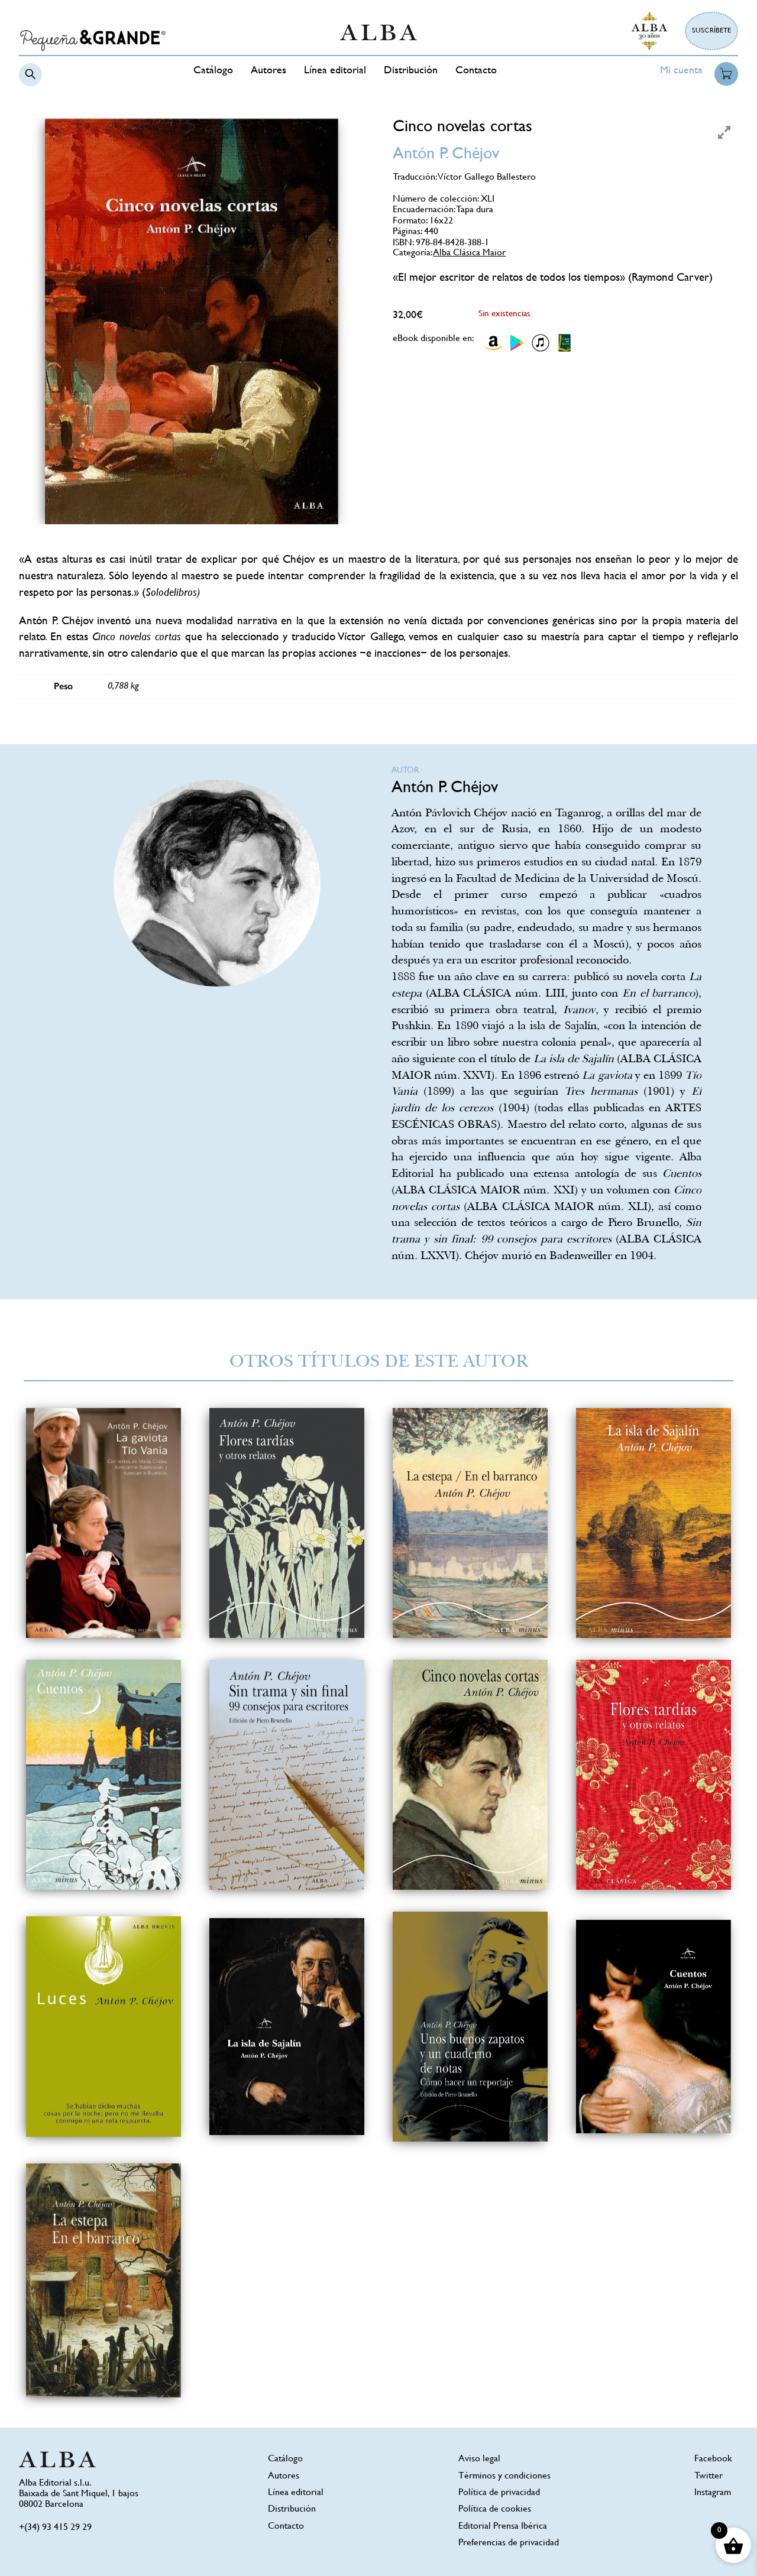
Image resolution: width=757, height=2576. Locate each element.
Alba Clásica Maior (469, 253)
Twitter (709, 2476)
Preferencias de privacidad (509, 2543)
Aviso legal (479, 2459)
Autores (268, 71)
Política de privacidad (499, 2493)
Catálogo (213, 71)
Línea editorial (335, 71)
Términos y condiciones (504, 2476)
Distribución (411, 71)
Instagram (713, 2493)
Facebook (713, 2459)
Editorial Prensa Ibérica (503, 2527)
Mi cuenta (681, 71)
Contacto (476, 71)
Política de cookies (495, 2510)
